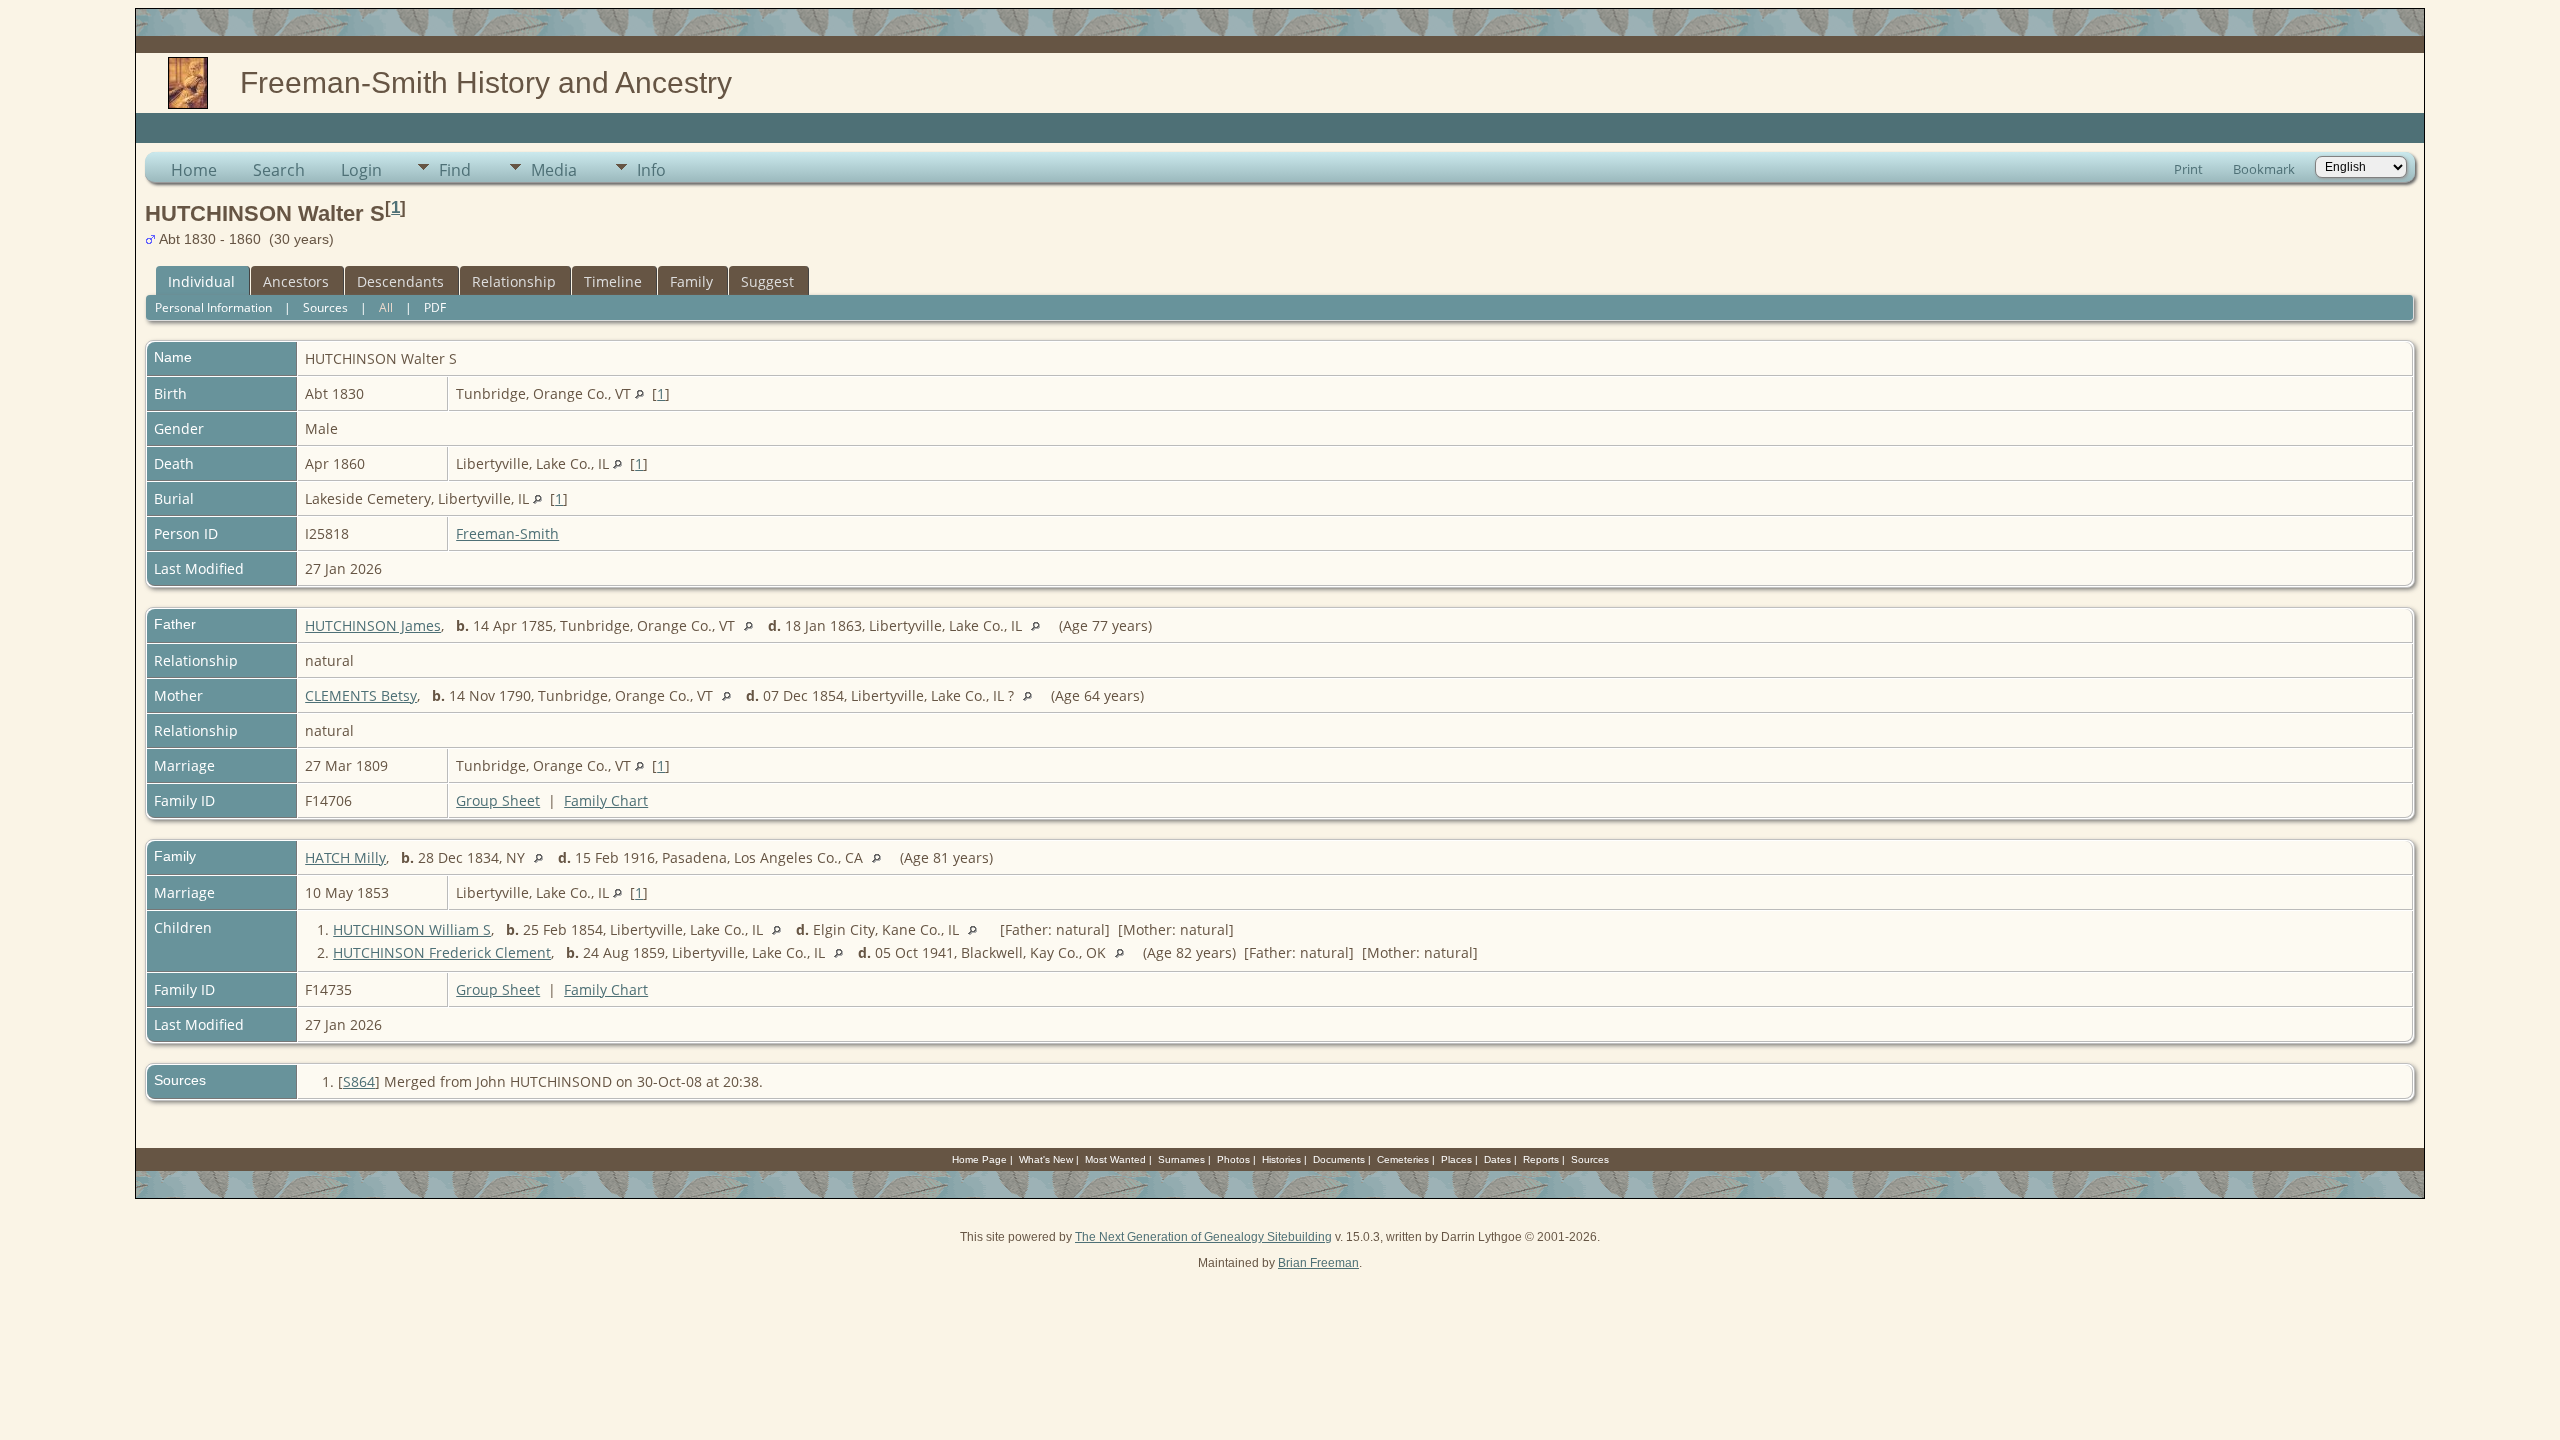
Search (279, 170)
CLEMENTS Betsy (361, 695)
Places (1456, 1159)
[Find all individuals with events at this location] (639, 393)
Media (554, 170)
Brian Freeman (1318, 1263)
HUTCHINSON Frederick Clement (442, 952)
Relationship (514, 281)
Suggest (767, 281)
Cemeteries (1403, 1159)
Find (455, 170)
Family (691, 281)
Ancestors (296, 281)
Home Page (979, 1159)
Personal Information (213, 307)
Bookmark (2264, 169)
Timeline (613, 281)
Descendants (400, 281)
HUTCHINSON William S (412, 929)
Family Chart (606, 800)
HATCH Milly (345, 857)
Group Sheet (498, 800)
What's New (1046, 1159)
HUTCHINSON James (373, 625)
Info (651, 170)
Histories (1281, 1159)
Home (194, 170)
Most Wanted (1115, 1159)
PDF (435, 307)
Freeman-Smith (507, 533)
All (386, 307)
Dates (1497, 1159)
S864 (359, 1081)
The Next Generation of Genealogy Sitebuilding (1203, 1237)
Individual (201, 281)
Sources (325, 307)
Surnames (1181, 1159)
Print (2188, 169)
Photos (1233, 1159)
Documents (1339, 1159)
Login (361, 170)
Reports (1541, 1159)
